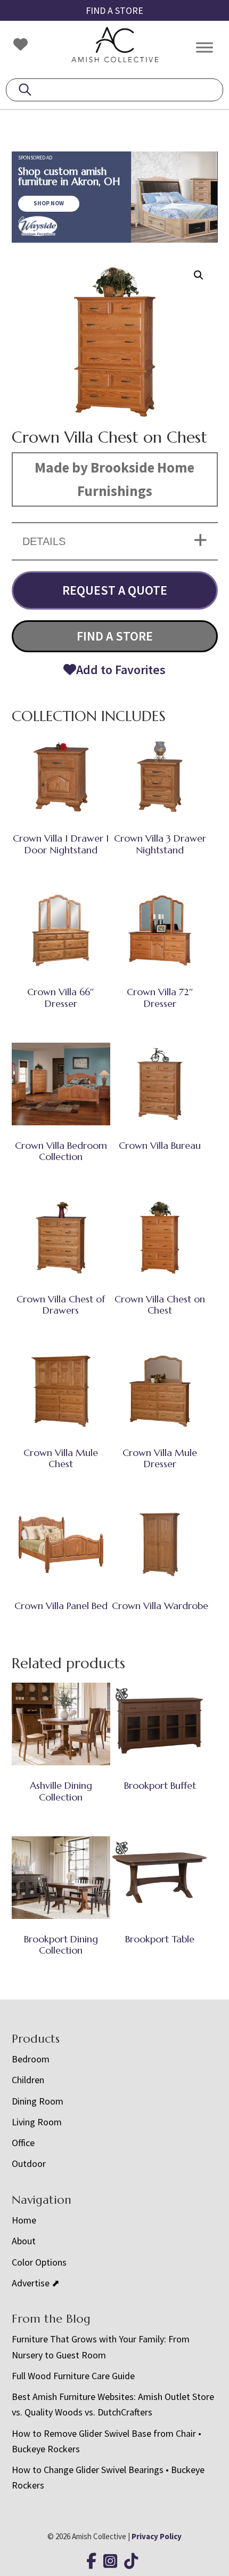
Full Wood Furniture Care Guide (73, 2376)
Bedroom (31, 2059)
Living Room (37, 2122)
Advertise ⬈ (36, 2283)
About (24, 2241)
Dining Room (38, 2101)
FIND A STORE (114, 10)
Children (28, 2080)
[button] (199, 275)
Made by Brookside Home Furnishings (114, 479)
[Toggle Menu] (205, 47)
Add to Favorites (121, 670)
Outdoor (29, 2163)
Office (23, 2143)
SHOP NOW (49, 203)
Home (24, 2220)
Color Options (39, 2262)
